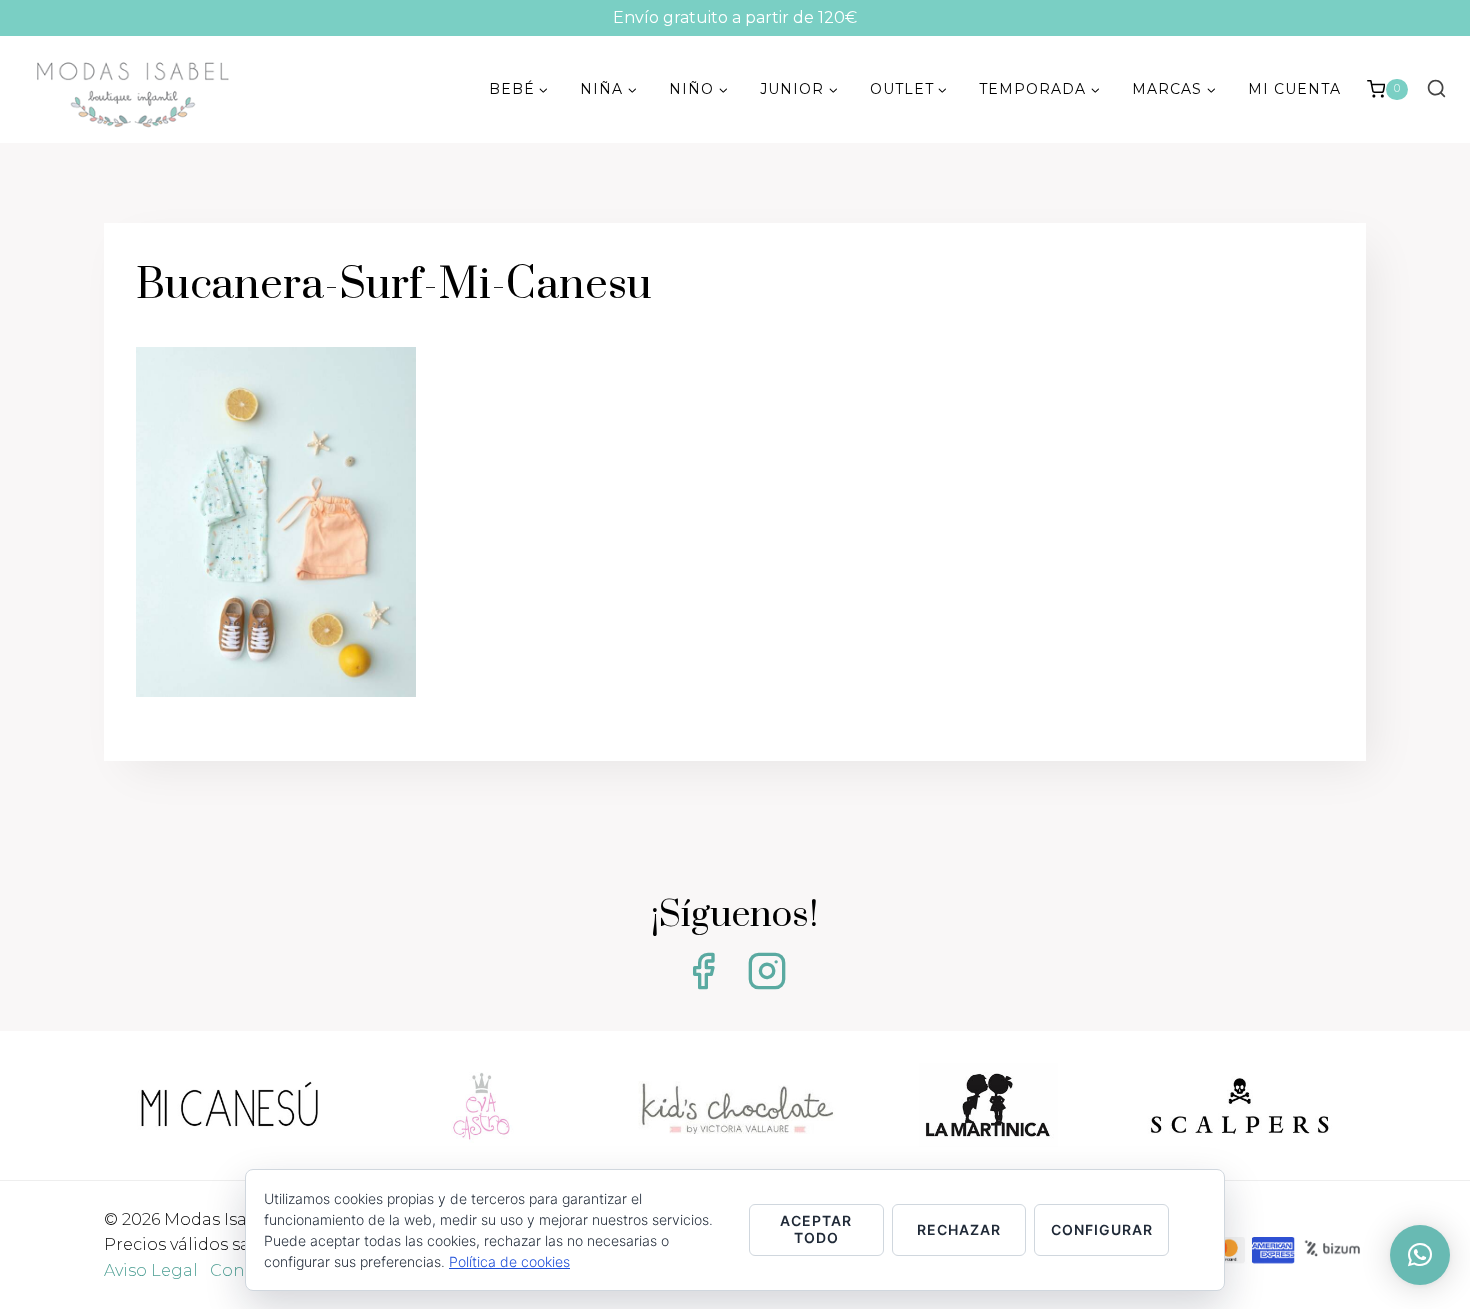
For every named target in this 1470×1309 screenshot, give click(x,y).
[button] (1420, 1255)
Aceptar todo (816, 1229)
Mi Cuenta (1294, 89)
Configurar (1102, 1229)
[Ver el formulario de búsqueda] (1436, 89)
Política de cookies (509, 1261)
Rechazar (959, 1229)
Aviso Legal (151, 1270)
